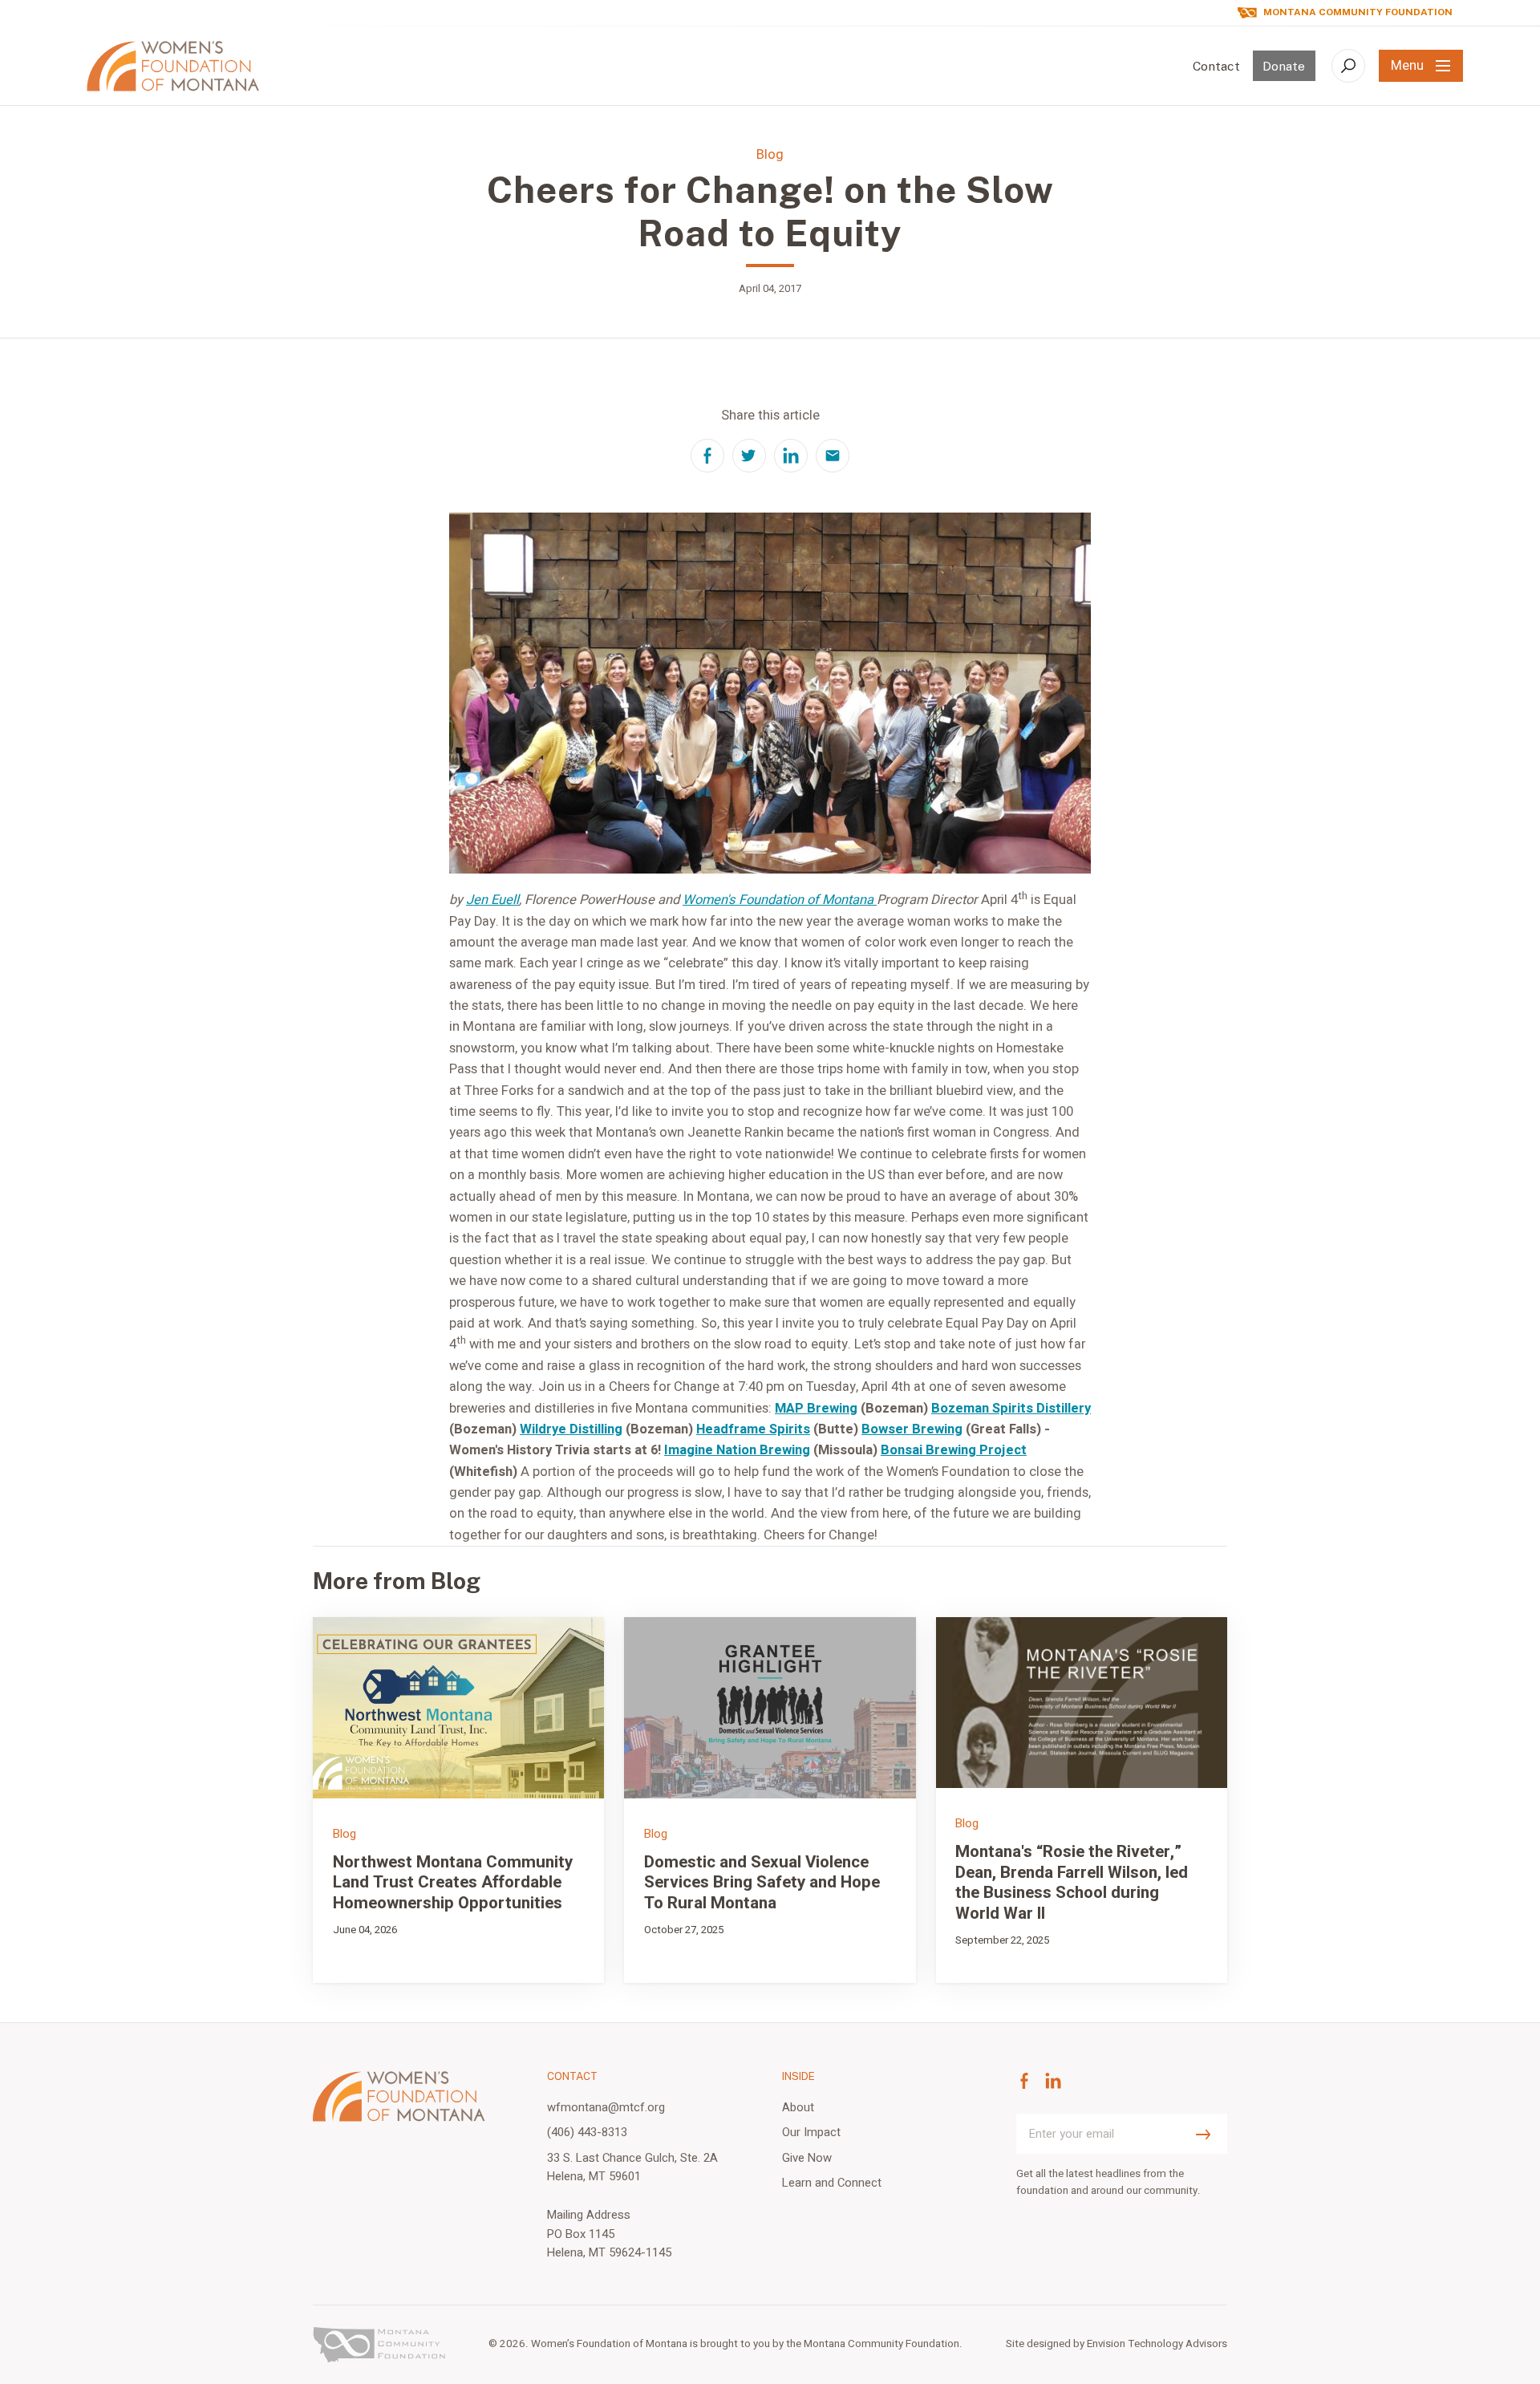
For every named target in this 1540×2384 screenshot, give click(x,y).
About (798, 2107)
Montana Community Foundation (1358, 12)
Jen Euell (492, 900)
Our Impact (811, 2132)
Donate (1284, 66)
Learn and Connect (832, 2183)
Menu (1407, 66)
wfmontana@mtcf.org (606, 2107)
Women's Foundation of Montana (780, 900)
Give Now (807, 2158)
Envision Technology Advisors (1157, 2344)
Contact (1216, 66)
